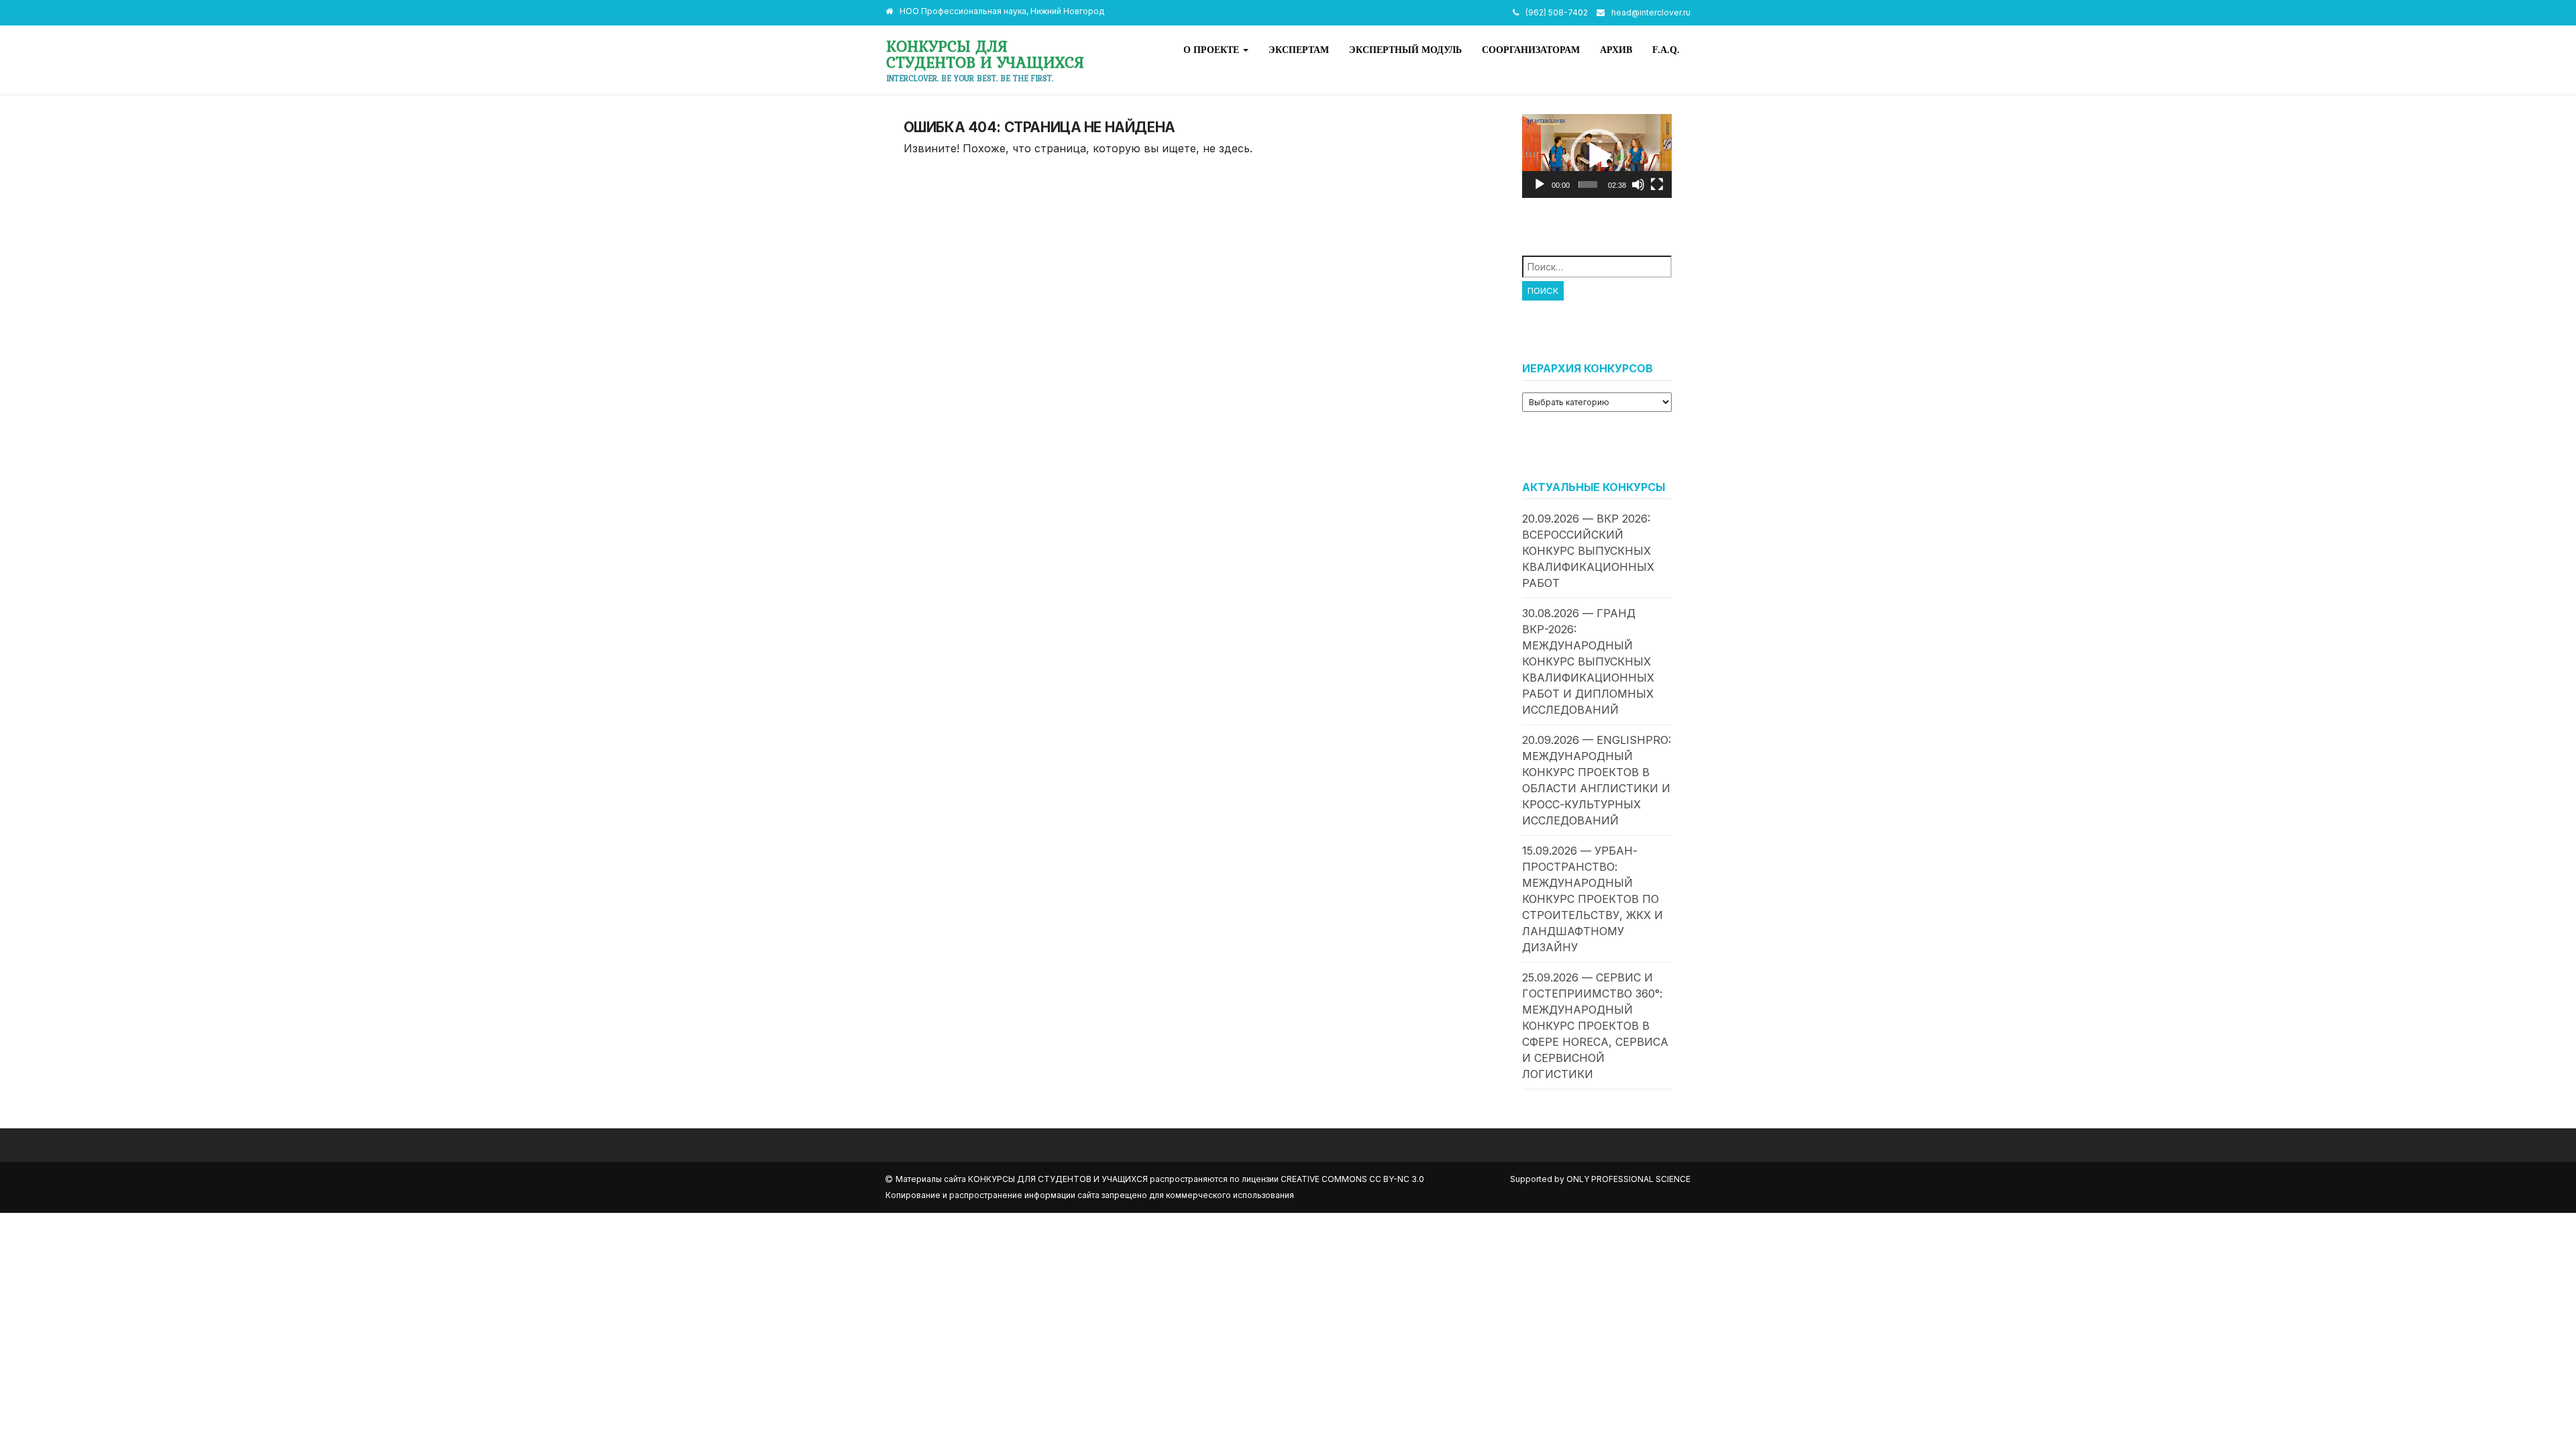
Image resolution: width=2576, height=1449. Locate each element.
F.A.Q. (1666, 50)
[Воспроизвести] (1540, 184)
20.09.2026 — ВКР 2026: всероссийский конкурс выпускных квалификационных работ (1588, 551)
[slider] (1588, 184)
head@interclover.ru (1651, 12)
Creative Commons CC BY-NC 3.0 (1352, 1179)
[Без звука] (1638, 184)
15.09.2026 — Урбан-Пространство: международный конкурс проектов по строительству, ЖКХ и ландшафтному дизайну (1593, 899)
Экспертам (1299, 50)
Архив (1616, 50)
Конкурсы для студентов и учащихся (985, 54)
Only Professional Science (1628, 1179)
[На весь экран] (1657, 184)
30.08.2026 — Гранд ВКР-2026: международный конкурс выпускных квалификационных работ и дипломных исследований (1588, 661)
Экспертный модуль (1405, 50)
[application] (1597, 156)
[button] (1597, 156)
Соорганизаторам (1531, 50)
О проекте (1213, 50)
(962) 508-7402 (1557, 12)
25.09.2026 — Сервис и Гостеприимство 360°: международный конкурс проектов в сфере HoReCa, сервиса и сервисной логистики (1595, 1026)
